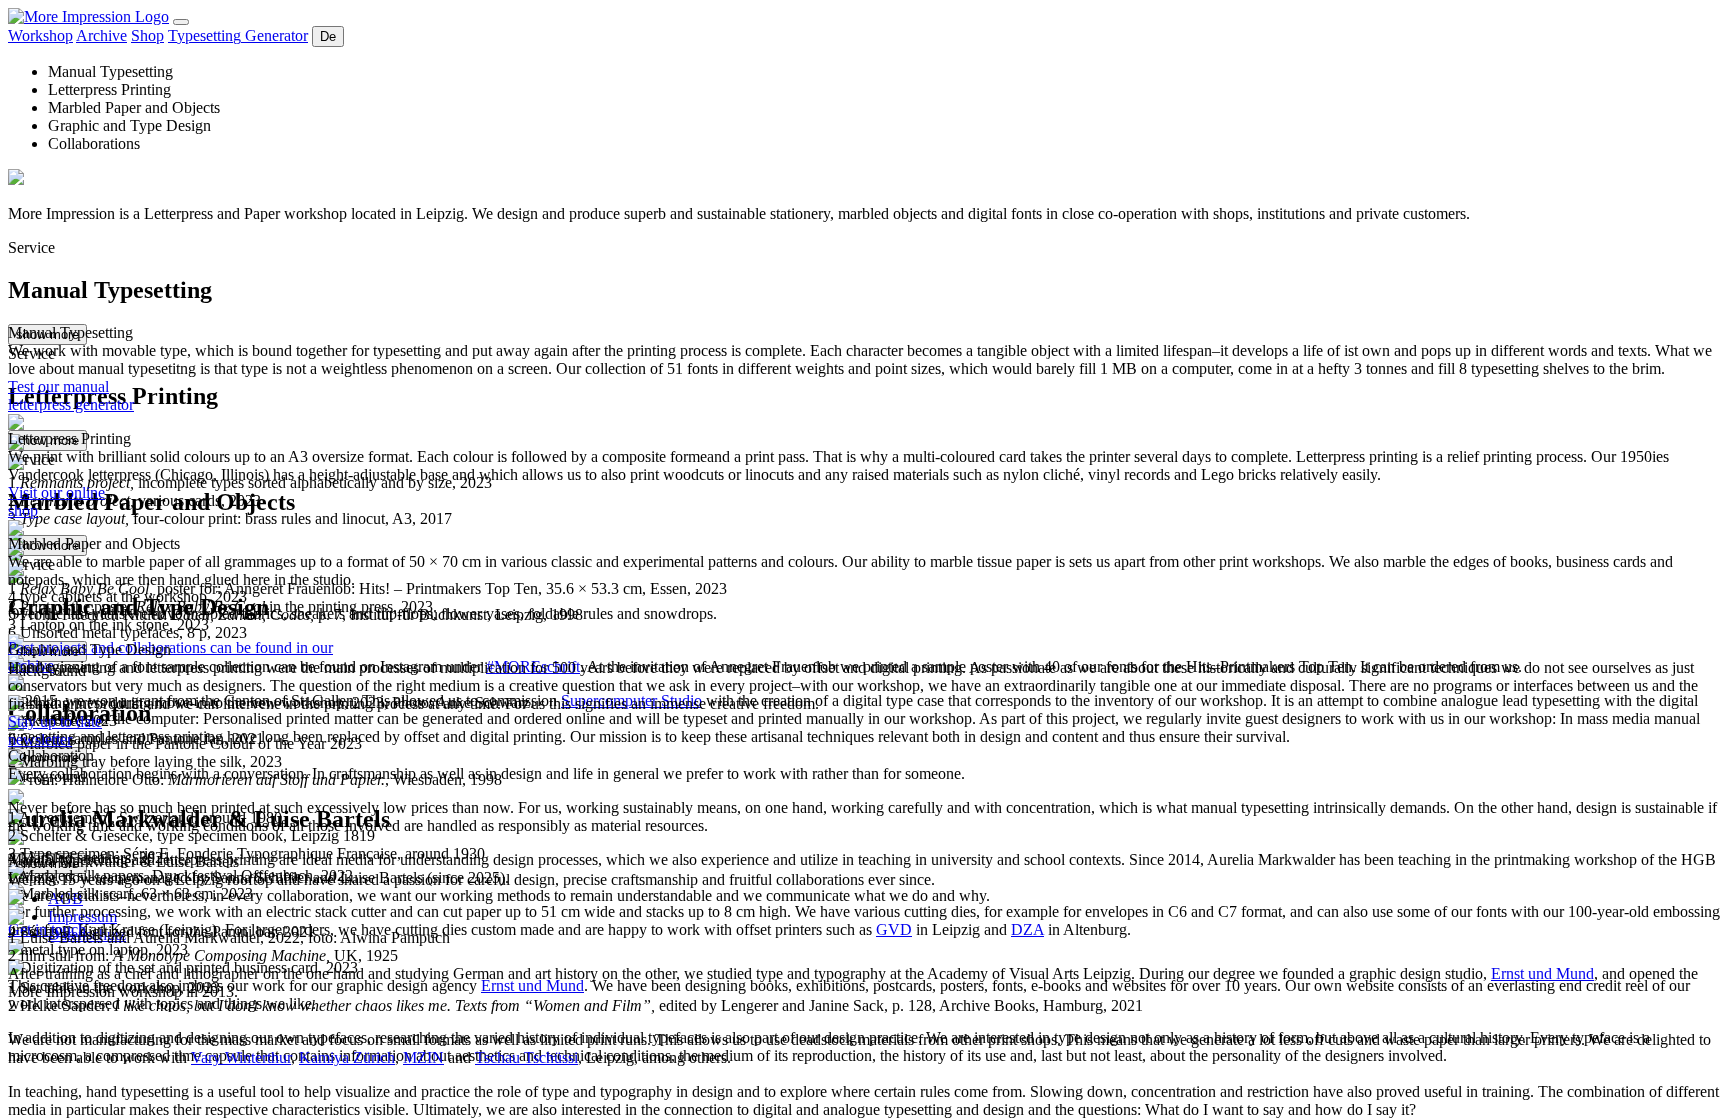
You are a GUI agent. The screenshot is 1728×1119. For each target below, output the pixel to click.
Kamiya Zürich (347, 1057)
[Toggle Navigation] (181, 22)
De (328, 36)
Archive (101, 35)
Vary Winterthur (241, 1057)
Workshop (40, 35)
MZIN (423, 1057)
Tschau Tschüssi (526, 1057)
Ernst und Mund (1542, 973)
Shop (147, 35)
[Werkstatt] (88, 16)
